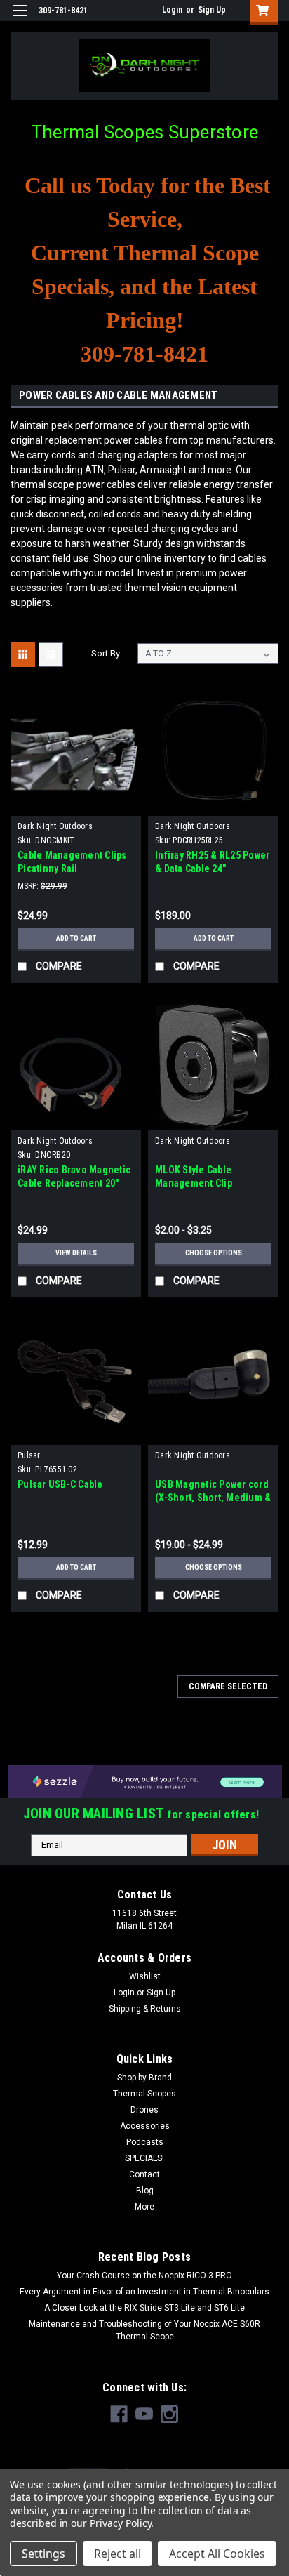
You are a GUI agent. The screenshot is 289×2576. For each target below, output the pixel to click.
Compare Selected (228, 1686)
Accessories (145, 2126)
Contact (144, 2174)
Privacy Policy (120, 2523)
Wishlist (145, 1976)
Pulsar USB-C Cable (60, 1484)
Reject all (117, 2554)
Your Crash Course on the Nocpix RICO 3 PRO (144, 2276)
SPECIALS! (144, 2158)
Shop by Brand (144, 2078)
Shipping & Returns (145, 2009)
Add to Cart (76, 938)
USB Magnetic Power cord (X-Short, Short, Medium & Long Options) (213, 1498)
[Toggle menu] (19, 19)
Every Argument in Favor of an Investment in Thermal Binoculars (144, 2292)
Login (172, 10)
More (144, 2207)
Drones (144, 2110)
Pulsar (29, 1455)
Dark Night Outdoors (55, 826)
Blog (145, 2191)
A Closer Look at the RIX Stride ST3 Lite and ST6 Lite (144, 2308)
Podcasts (145, 2142)
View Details (76, 1253)
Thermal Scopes (144, 2094)
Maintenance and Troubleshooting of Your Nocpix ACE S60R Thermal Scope (144, 2330)
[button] (145, 1781)
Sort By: (107, 653)
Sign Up (212, 10)
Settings (43, 2554)
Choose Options (214, 1253)
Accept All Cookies (217, 2554)
